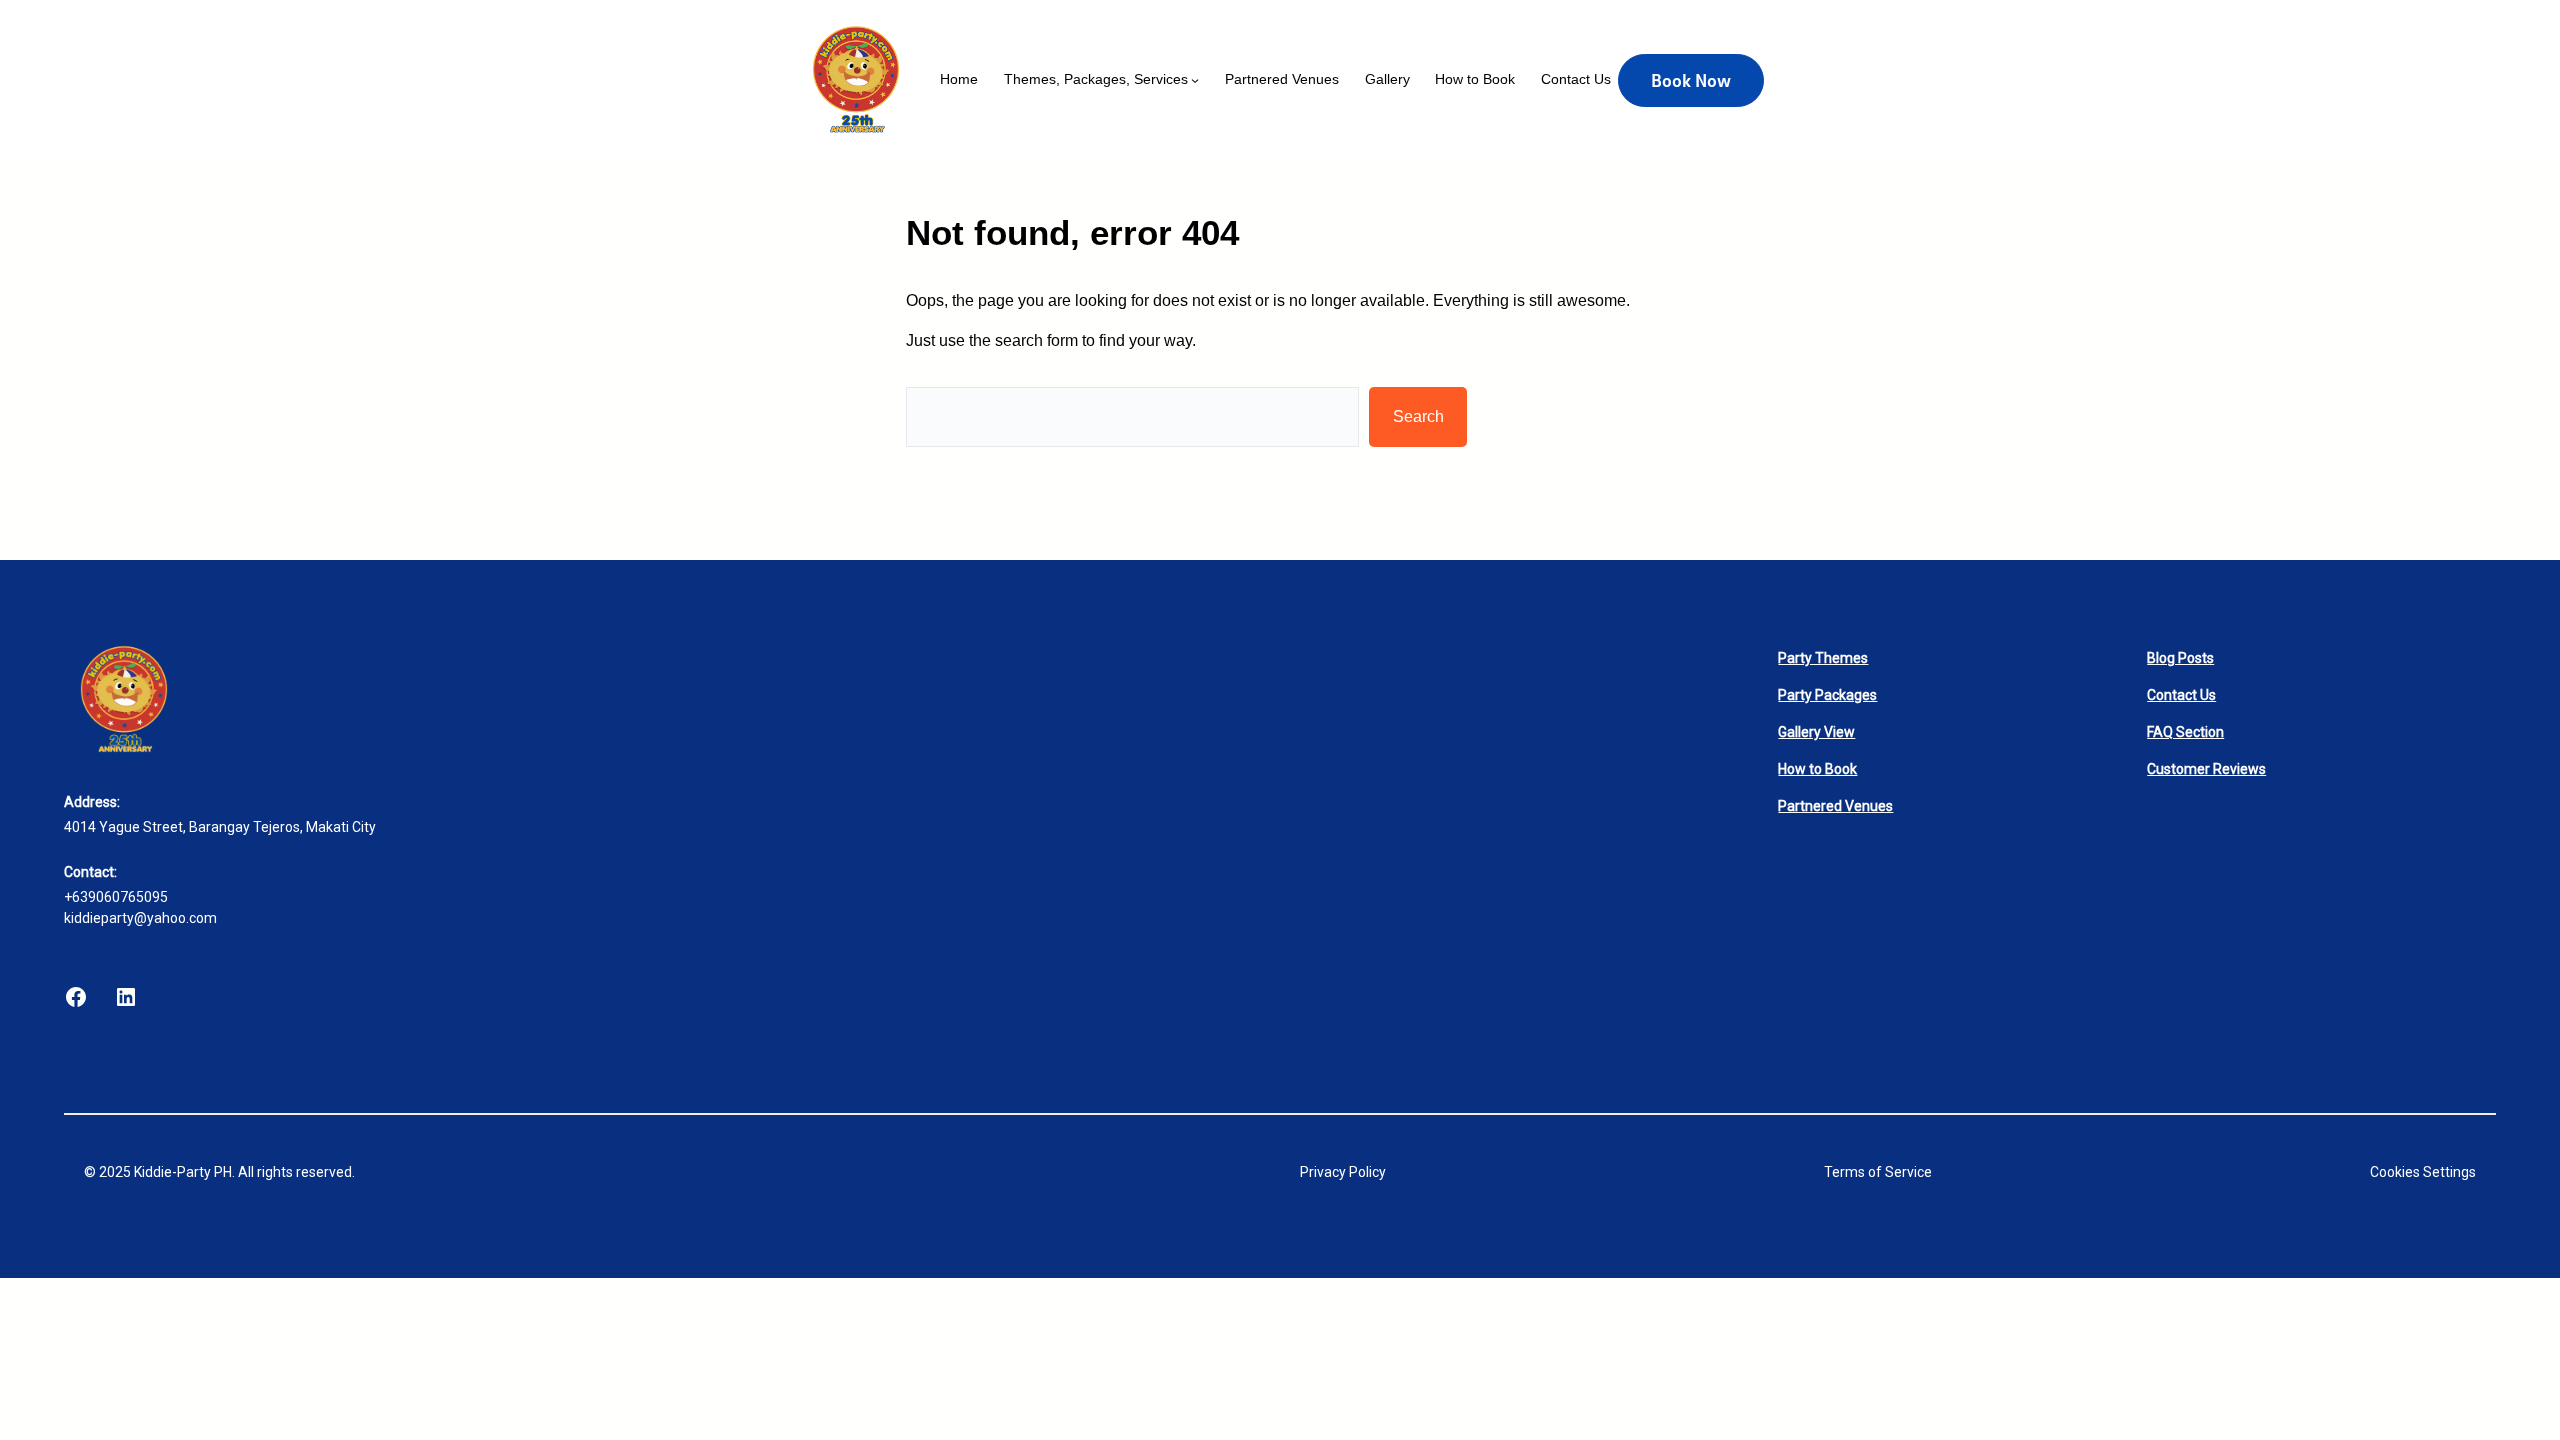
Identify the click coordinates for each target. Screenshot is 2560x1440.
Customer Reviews (2206, 769)
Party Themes (1823, 658)
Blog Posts (2180, 658)
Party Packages (1827, 695)
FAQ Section (2185, 732)
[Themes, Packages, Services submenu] (1195, 80)
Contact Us (2181, 695)
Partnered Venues (1835, 806)
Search (1418, 416)
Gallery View (1816, 732)
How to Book (1817, 769)
